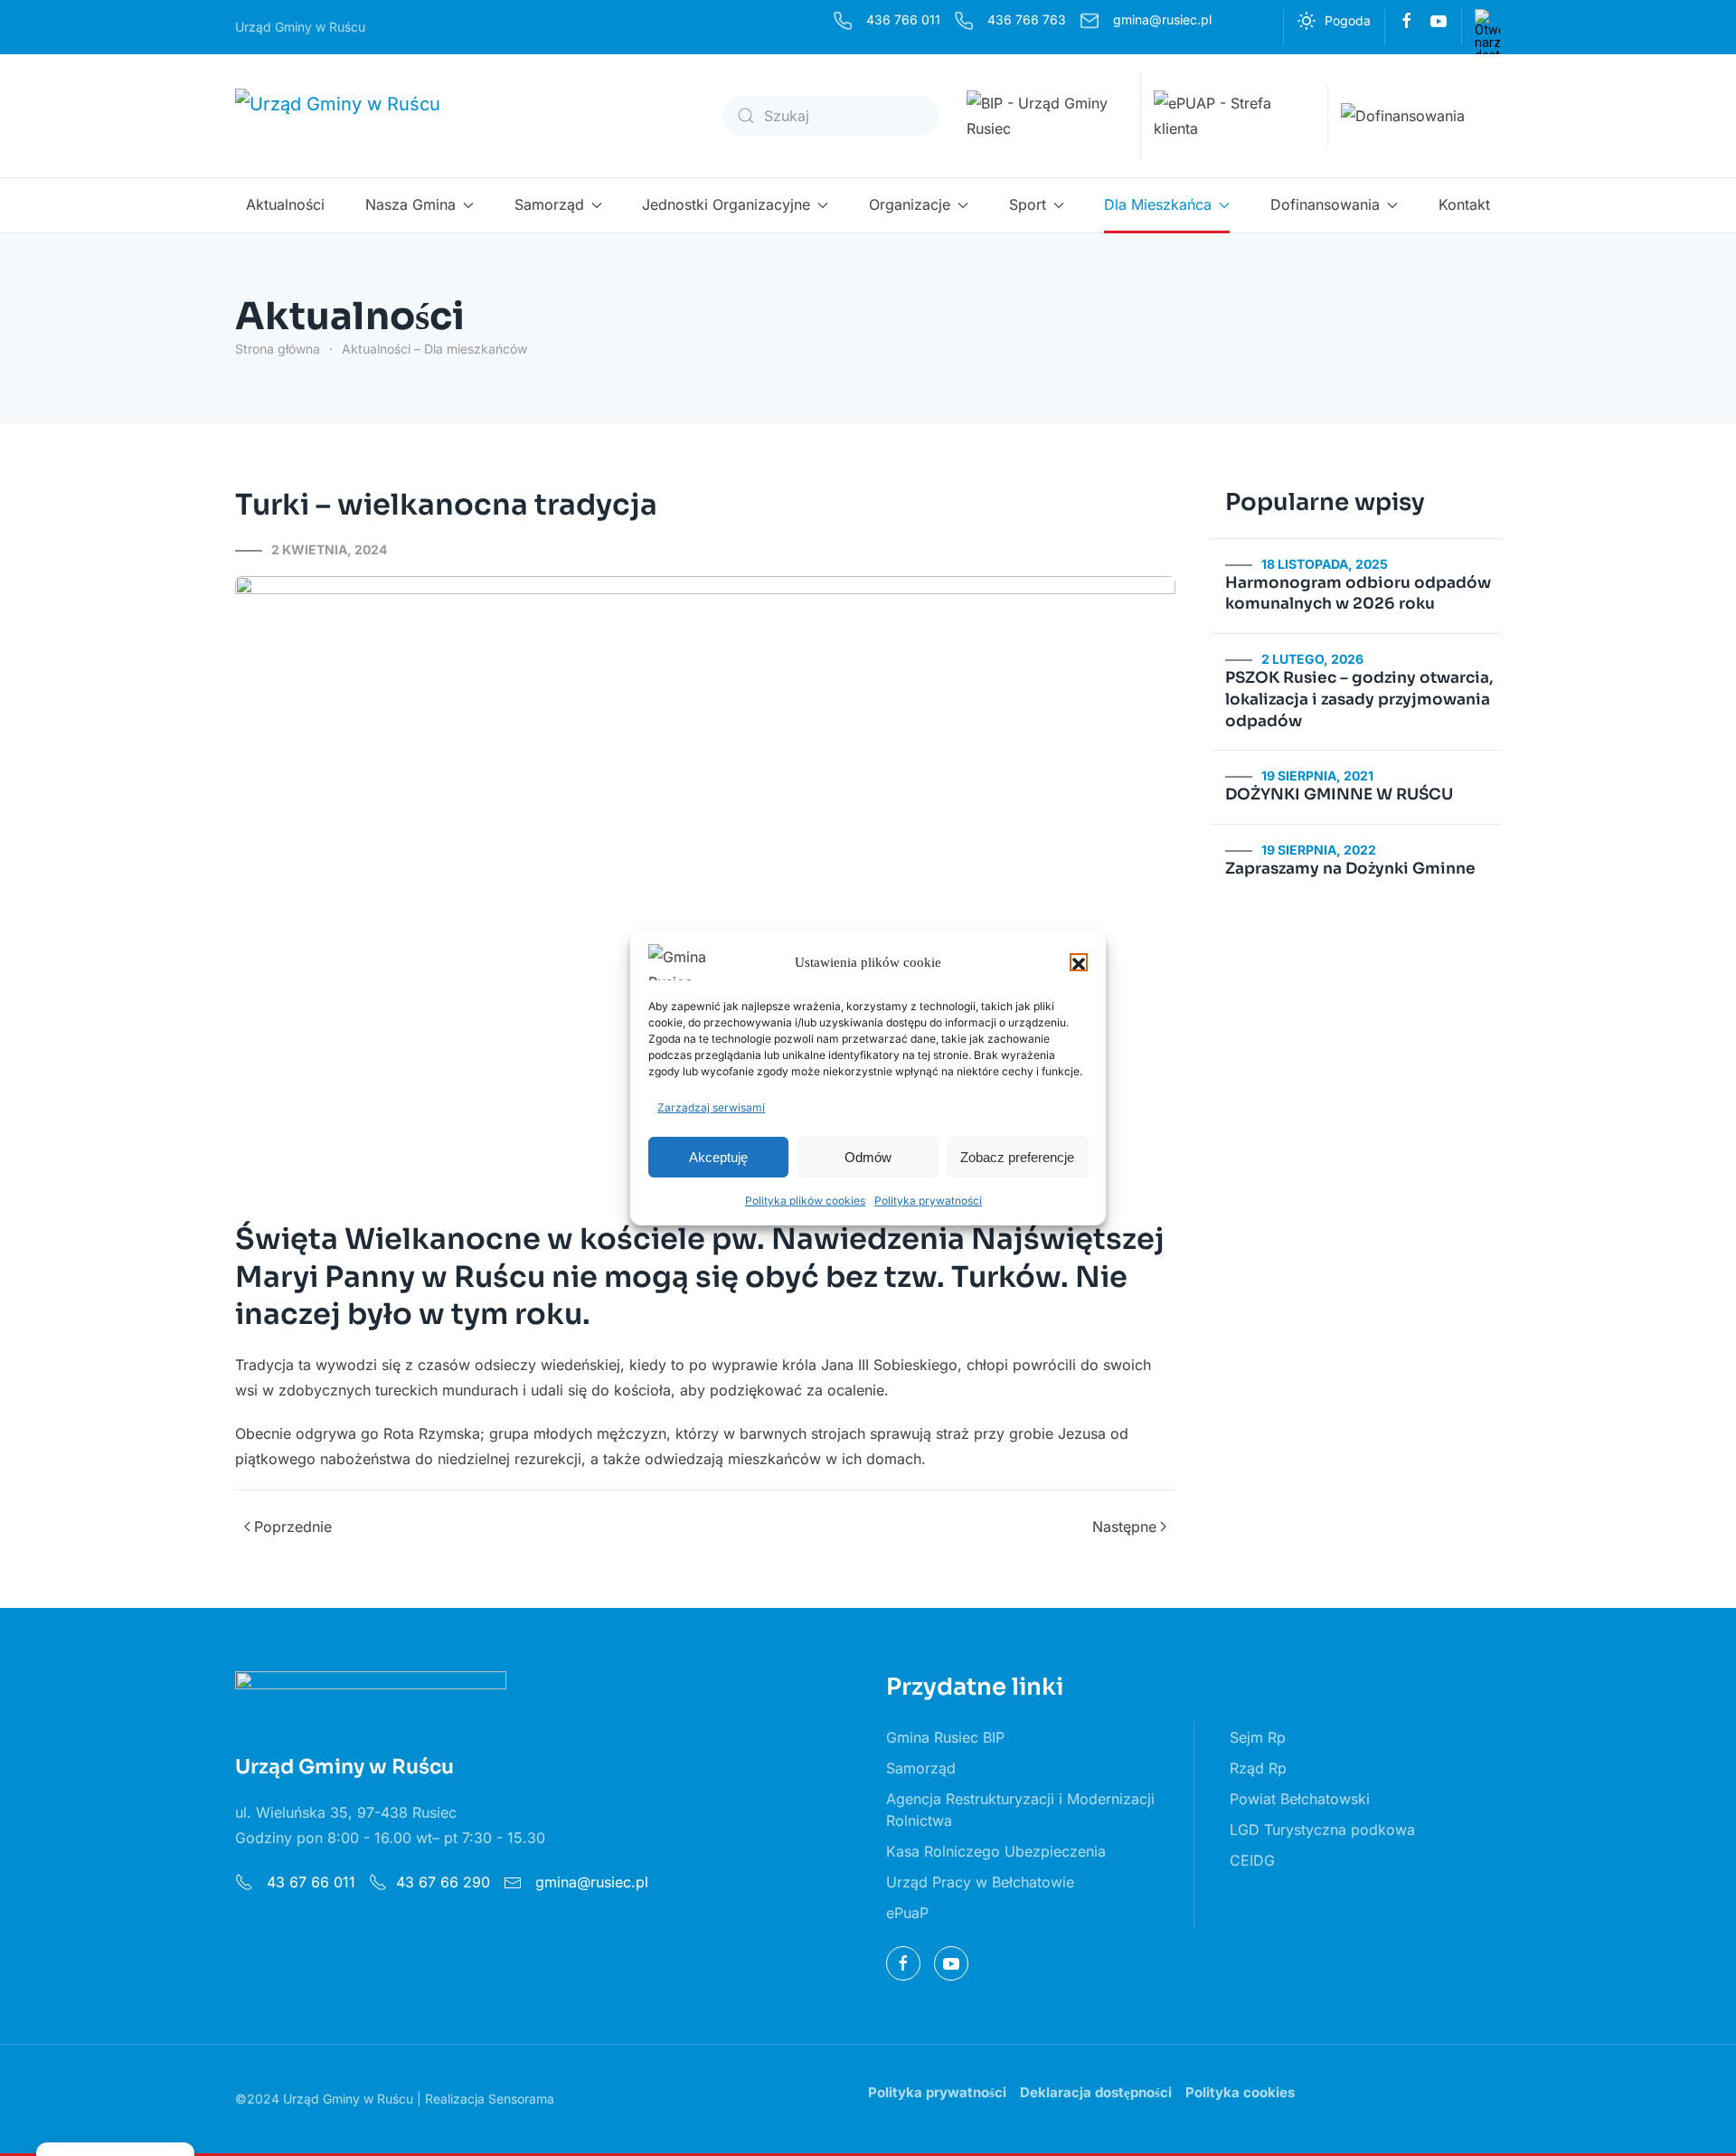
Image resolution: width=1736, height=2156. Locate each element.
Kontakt (1464, 204)
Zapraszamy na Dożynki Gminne (1350, 869)
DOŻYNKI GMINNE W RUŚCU (1339, 794)
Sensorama (521, 2099)
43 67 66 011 (309, 1882)
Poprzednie (293, 1527)
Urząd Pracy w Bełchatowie (980, 1882)
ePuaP (907, 1913)
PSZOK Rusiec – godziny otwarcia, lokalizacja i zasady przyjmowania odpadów (1359, 700)
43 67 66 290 (443, 1882)
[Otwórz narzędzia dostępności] (1487, 22)
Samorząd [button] (549, 204)
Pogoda (1348, 20)
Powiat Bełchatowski (1300, 1799)
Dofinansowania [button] (1325, 204)
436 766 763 (1027, 19)
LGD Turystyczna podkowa (1322, 1830)
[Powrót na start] (350, 116)
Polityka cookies (1240, 2092)
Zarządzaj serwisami (711, 1107)
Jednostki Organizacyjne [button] (726, 204)
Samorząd (921, 1768)
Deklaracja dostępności (1096, 2092)
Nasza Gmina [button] (410, 204)
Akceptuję (718, 1157)
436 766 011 (903, 19)
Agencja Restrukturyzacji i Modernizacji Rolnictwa (1020, 1810)
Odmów (868, 1157)
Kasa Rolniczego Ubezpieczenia (996, 1851)
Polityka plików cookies (805, 1201)
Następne (1124, 1527)
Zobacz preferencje (1017, 1157)
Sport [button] (1028, 204)
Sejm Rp (1258, 1737)
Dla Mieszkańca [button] (1158, 204)
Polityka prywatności (928, 1201)
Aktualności (285, 204)
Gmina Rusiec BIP (945, 1737)
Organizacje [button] (910, 204)
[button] (1079, 962)
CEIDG (1252, 1860)
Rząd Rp (1258, 1768)
